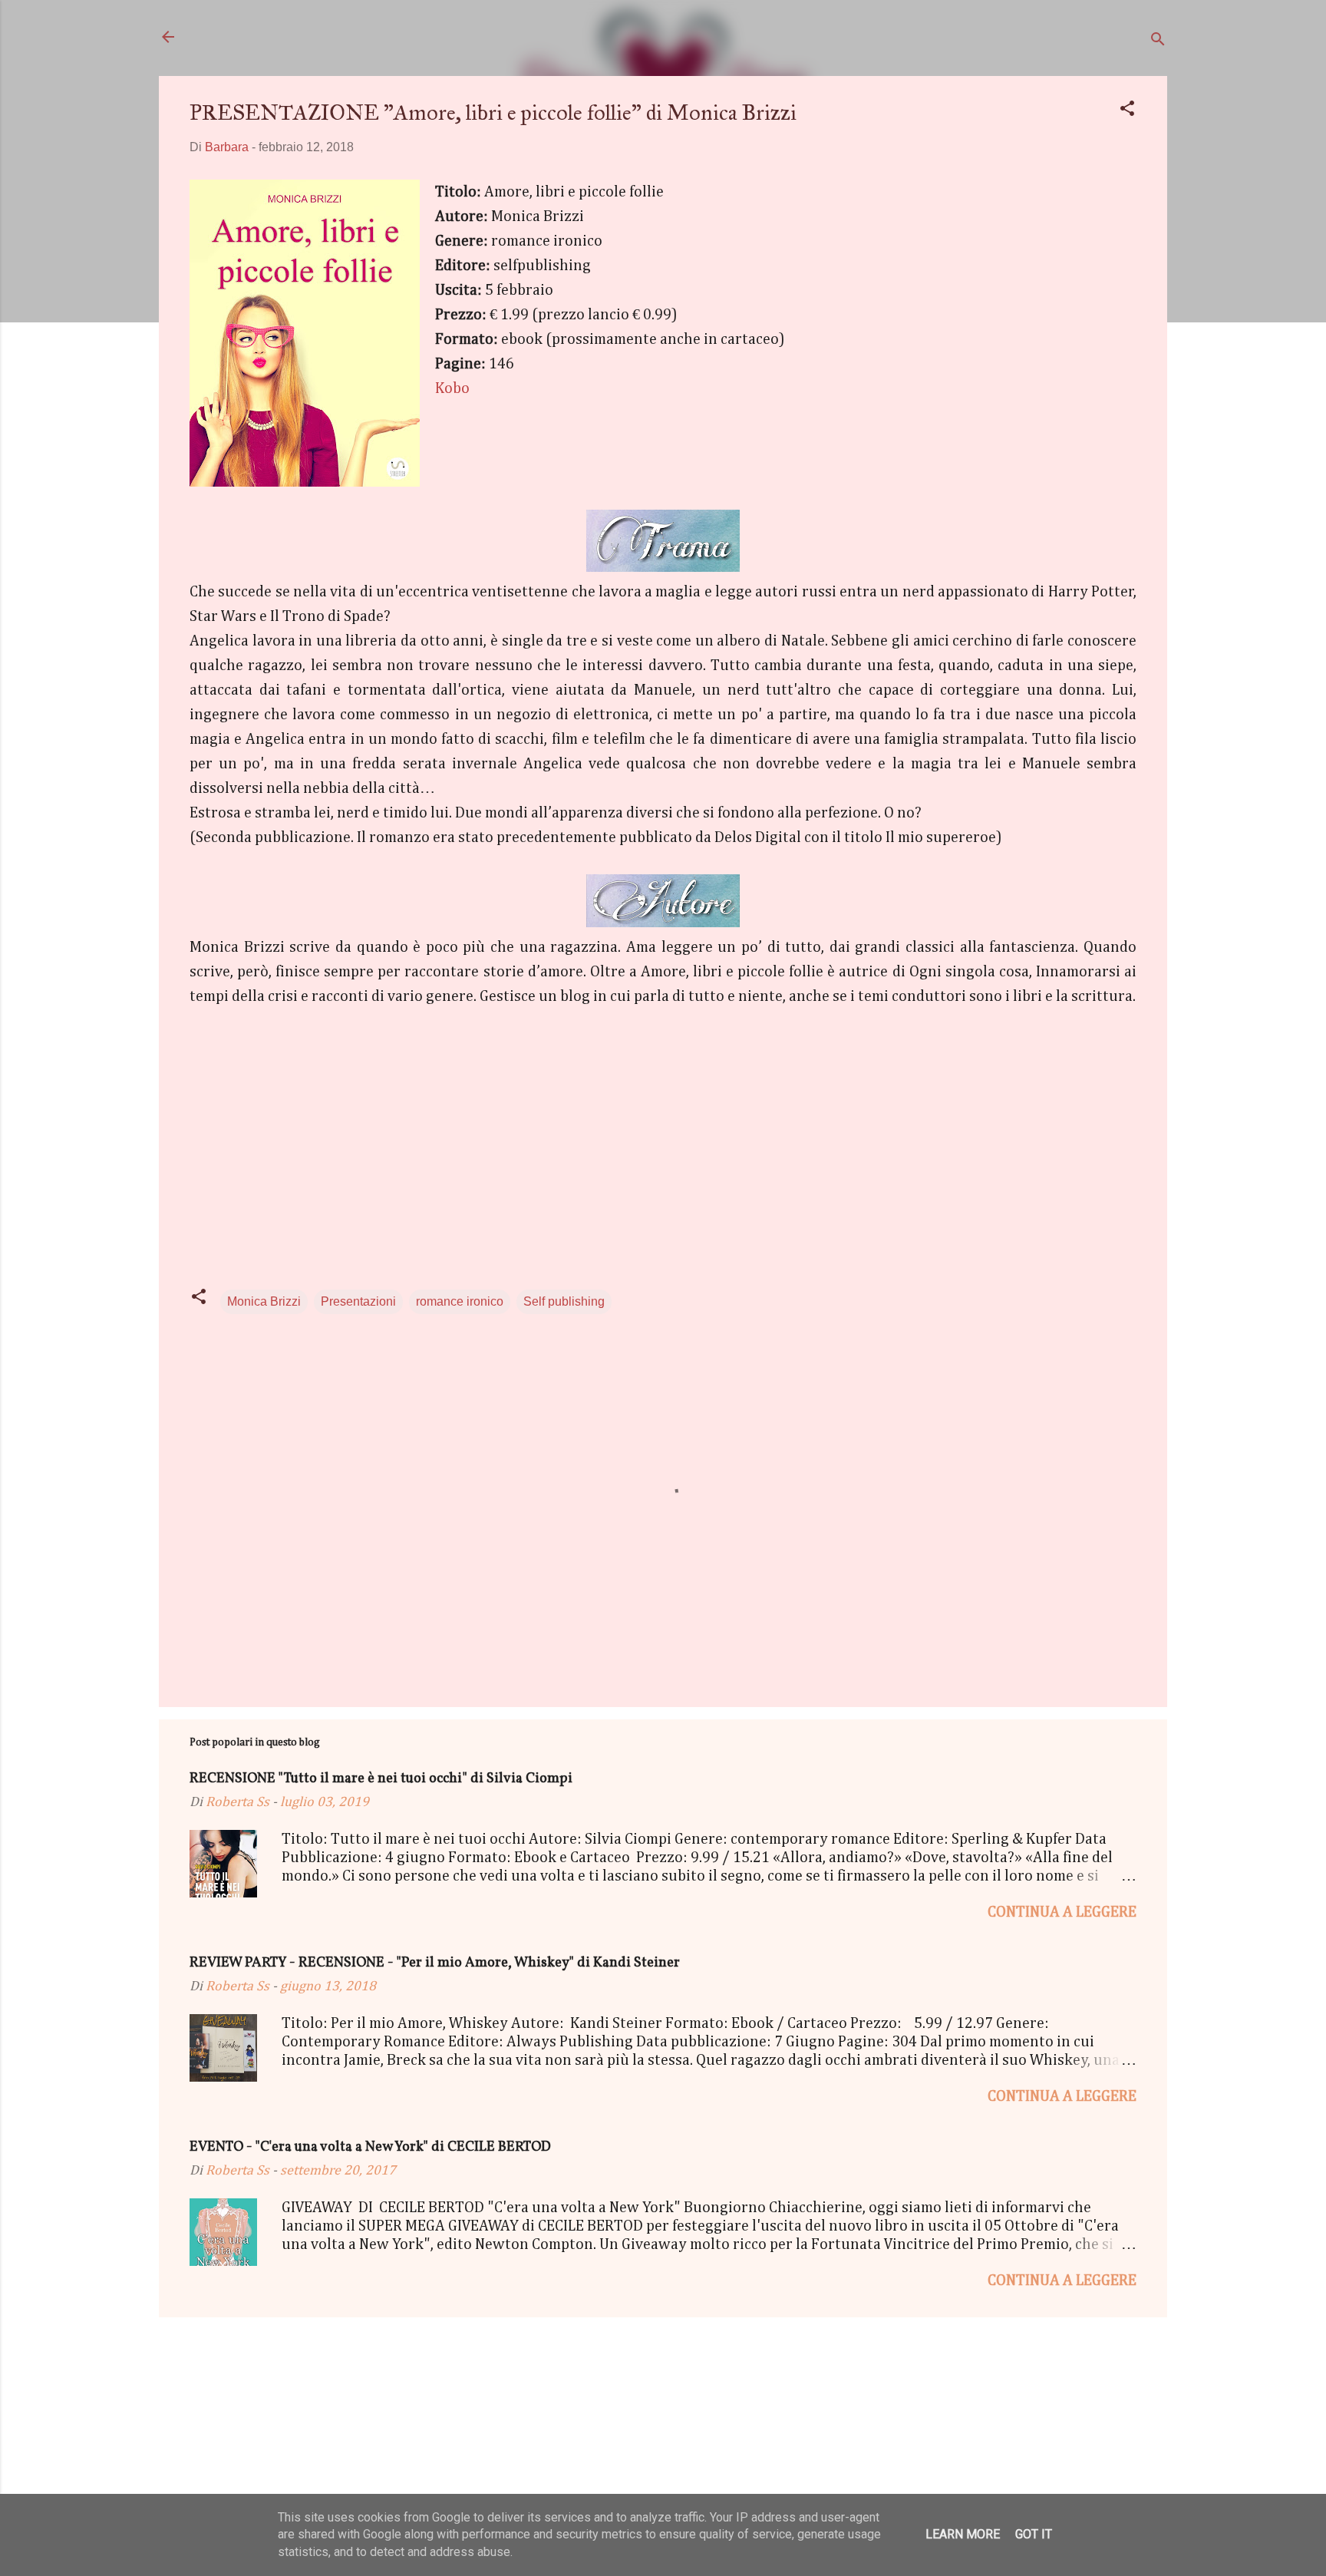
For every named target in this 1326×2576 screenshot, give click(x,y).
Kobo (452, 388)
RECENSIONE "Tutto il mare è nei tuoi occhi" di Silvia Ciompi (381, 1779)
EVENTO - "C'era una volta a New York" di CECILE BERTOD (370, 2147)
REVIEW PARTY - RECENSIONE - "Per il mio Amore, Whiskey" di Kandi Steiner (435, 1963)
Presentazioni (358, 1301)
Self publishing (564, 1301)
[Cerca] (1158, 42)
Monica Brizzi (264, 1301)
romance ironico (460, 1301)
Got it (1034, 2534)
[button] (1127, 111)
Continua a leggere (1062, 1912)
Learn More (963, 2534)
